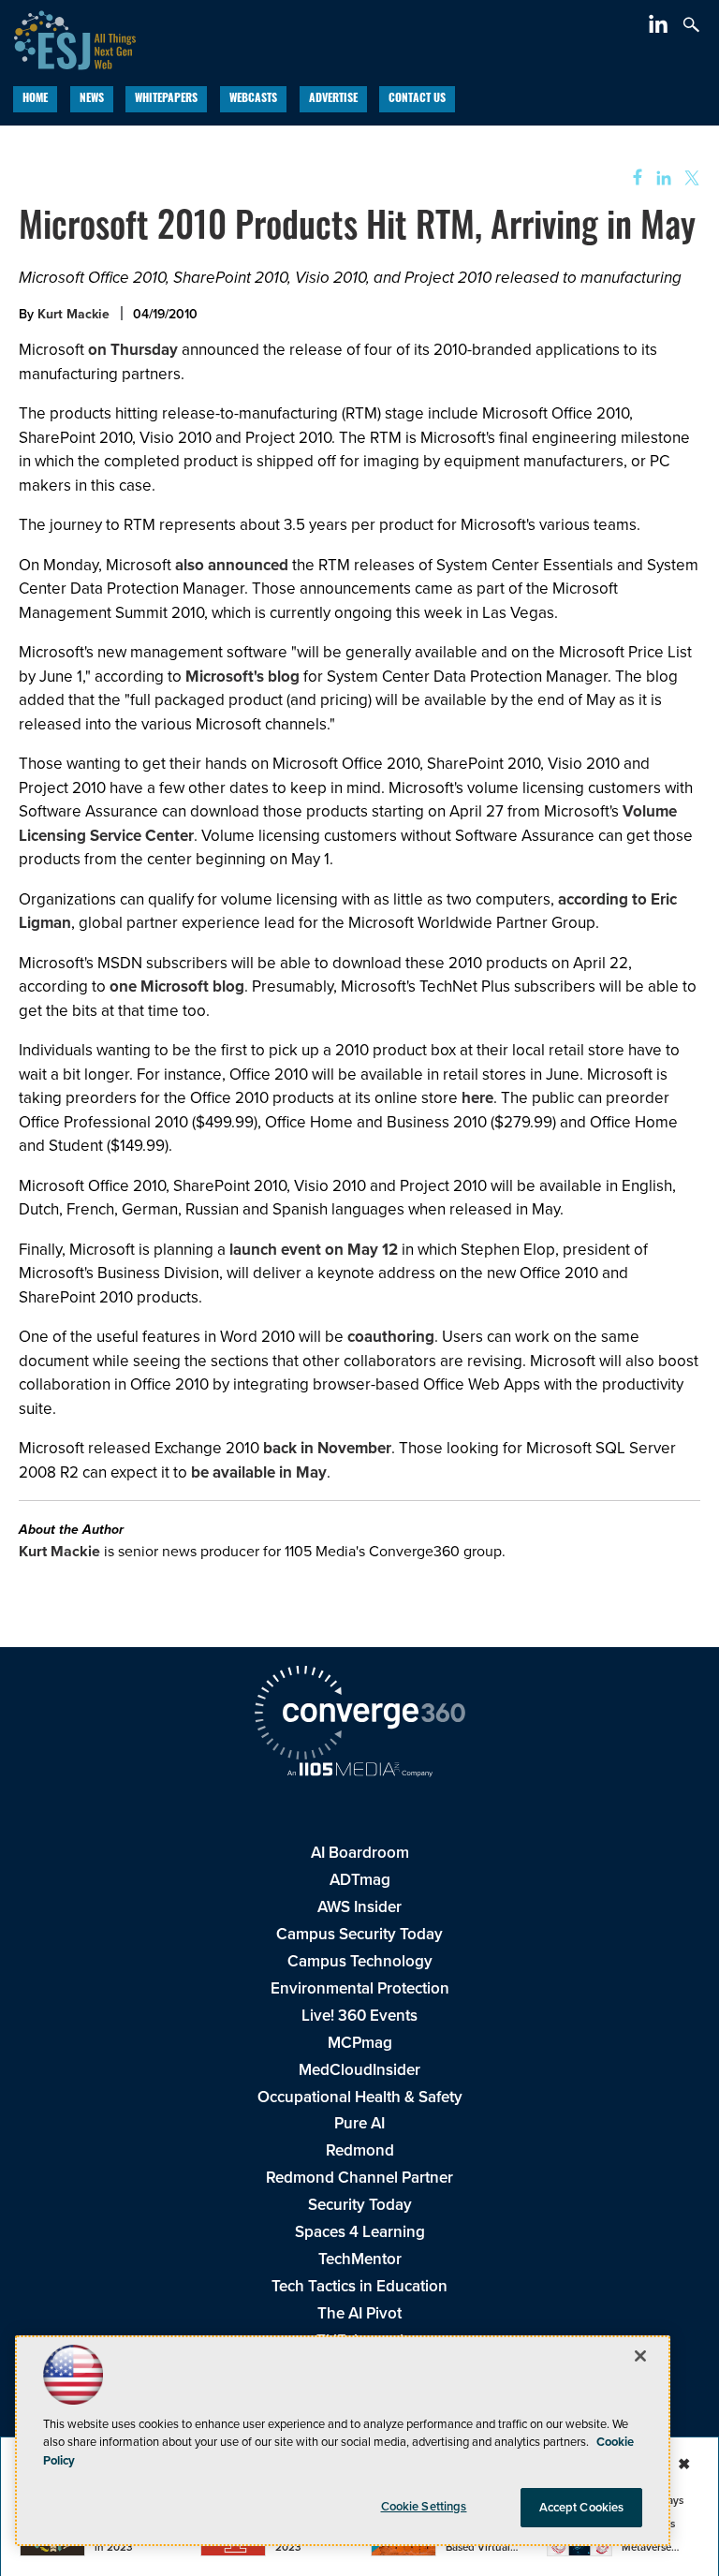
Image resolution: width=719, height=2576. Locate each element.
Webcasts (253, 99)
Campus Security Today (359, 1934)
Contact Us (417, 99)
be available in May (259, 1472)
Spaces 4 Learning (360, 2231)
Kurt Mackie (73, 314)
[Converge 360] (359, 1715)
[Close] (640, 2356)
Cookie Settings (424, 2506)
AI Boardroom (360, 1852)
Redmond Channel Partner (359, 2177)
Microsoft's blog (242, 676)
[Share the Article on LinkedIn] (660, 178)
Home (35, 99)
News (92, 99)
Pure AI (359, 2123)
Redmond (360, 2150)
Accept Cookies (582, 2507)
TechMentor (360, 2259)
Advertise (333, 99)
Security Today (360, 2204)
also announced (232, 565)
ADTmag (360, 1879)
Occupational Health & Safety (360, 2097)
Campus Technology (360, 1961)
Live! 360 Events (359, 2015)
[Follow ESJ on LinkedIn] (660, 27)
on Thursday (133, 349)
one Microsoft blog (177, 986)
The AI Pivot (359, 2313)
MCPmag (360, 2042)
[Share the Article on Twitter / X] (690, 178)
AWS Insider (359, 1906)
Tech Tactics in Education (359, 2286)
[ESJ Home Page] (68, 37)
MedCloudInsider (359, 2069)
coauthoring (391, 1336)
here (477, 1097)
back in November (327, 1448)
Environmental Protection (360, 1988)
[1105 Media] (359, 1771)
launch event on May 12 (314, 1249)
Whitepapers (166, 99)
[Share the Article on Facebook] (631, 178)
